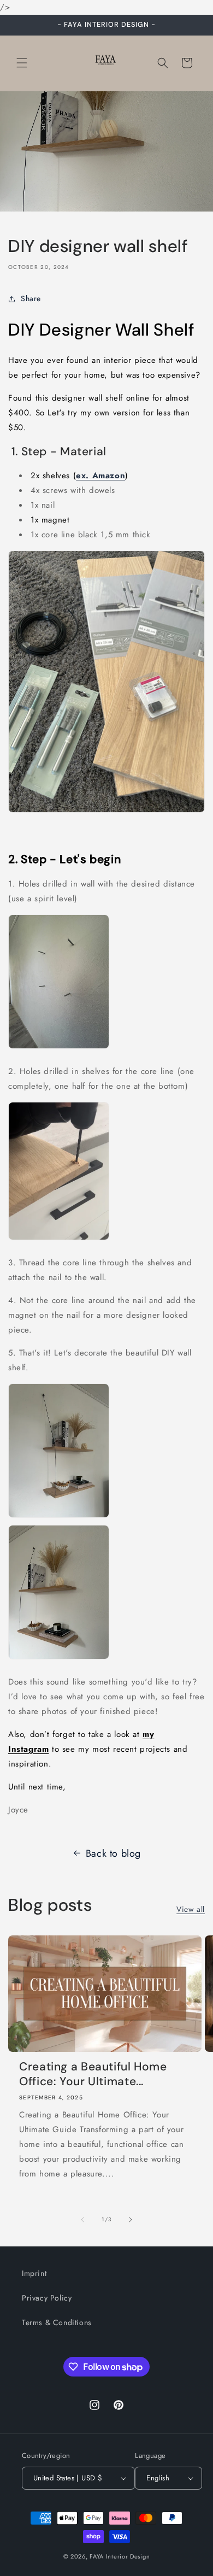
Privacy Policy (47, 2298)
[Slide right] (131, 2220)
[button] (22, 63)
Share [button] (31, 298)
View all (191, 1909)
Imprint (34, 2273)
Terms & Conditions (57, 2322)
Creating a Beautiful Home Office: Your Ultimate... (93, 2074)
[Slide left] (82, 2220)
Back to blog (113, 1853)
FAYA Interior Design (120, 2556)
